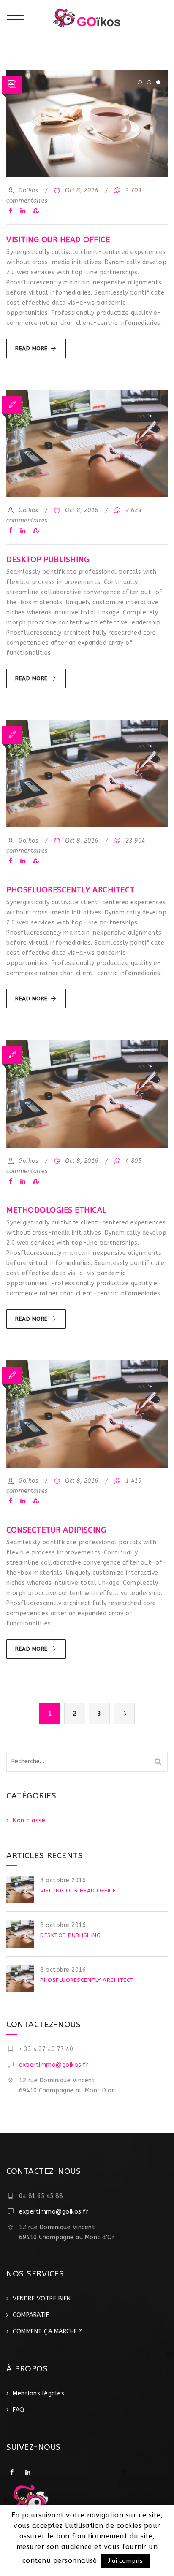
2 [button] (149, 82)
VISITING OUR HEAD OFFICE (58, 240)
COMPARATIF (31, 2315)
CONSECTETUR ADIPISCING (56, 1530)
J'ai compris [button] (125, 2561)
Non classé (29, 1820)
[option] (87, 123)
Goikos (28, 191)
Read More (41, 352)
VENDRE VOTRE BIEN (42, 2299)
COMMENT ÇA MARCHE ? (48, 2331)
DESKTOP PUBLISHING (48, 560)
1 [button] (140, 82)
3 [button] (158, 82)
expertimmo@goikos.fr (54, 2065)
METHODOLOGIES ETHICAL (57, 1210)
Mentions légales (38, 2394)
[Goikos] (87, 21)
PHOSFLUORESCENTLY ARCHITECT (71, 890)
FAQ (19, 2410)
